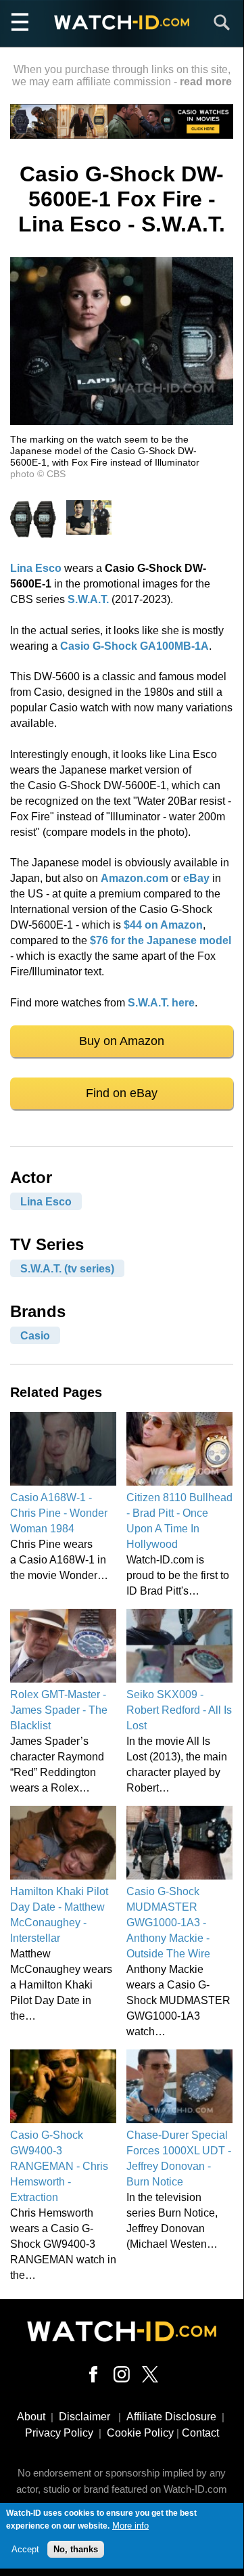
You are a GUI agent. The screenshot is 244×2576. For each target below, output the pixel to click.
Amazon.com (135, 878)
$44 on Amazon (163, 925)
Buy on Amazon (122, 1041)
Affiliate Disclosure (171, 2417)
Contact (200, 2433)
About (31, 2417)
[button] (122, 421)
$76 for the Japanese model (161, 940)
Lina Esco (36, 568)
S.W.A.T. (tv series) (67, 1268)
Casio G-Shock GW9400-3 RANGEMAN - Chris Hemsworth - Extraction (59, 2166)
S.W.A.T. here (161, 1003)
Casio (35, 1335)
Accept (25, 2549)
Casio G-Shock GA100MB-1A (135, 646)
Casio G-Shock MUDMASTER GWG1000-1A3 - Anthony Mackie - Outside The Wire (168, 1923)
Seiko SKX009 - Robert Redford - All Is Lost (179, 1710)
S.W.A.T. (88, 599)
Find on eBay (122, 1093)
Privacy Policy (59, 2433)
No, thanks (76, 2549)
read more (206, 82)
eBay (196, 878)
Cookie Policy (140, 2433)
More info (130, 2526)
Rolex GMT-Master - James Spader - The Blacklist (59, 1710)
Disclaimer (84, 2417)
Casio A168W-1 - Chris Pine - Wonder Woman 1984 (59, 1513)
